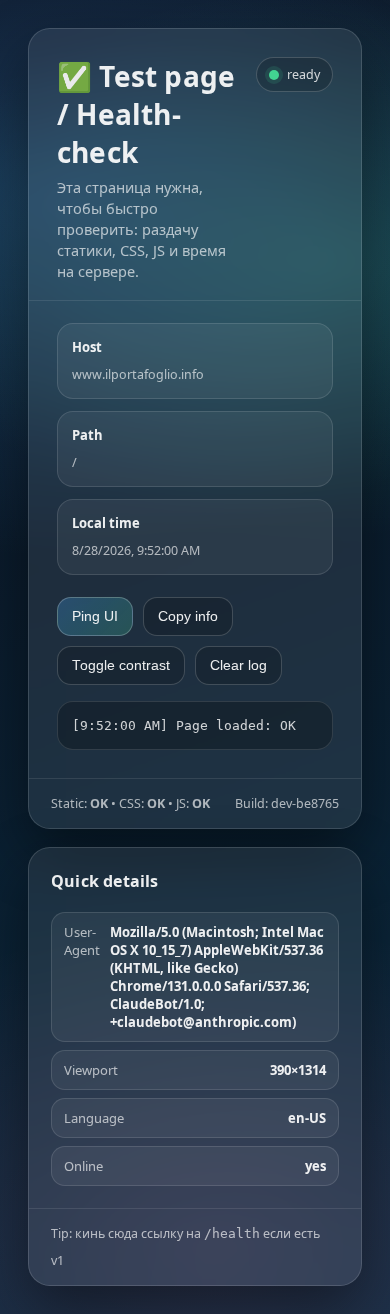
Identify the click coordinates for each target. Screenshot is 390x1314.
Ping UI (95, 616)
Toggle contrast (121, 665)
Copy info (188, 616)
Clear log (238, 665)
